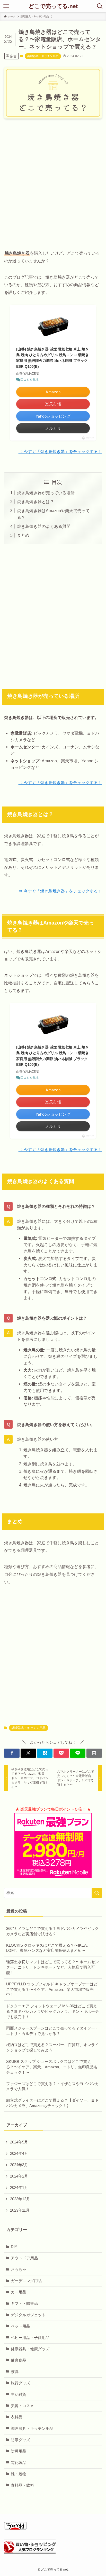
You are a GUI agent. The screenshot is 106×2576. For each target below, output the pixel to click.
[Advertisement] (53, 179)
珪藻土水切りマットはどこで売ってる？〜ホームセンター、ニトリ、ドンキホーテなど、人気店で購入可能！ (52, 1967)
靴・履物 (19, 2474)
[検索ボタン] (100, 6)
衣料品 (17, 2417)
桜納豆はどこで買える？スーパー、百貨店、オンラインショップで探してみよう (52, 2048)
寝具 (15, 2372)
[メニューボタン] (6, 6)
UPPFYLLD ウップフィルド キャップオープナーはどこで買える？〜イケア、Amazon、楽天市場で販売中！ (52, 1990)
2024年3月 (19, 2165)
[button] (12, 1753)
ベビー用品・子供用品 (30, 2338)
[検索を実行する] (97, 1893)
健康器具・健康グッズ (30, 2349)
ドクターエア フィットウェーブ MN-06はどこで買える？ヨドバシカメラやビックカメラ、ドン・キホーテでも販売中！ (52, 2011)
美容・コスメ (22, 2406)
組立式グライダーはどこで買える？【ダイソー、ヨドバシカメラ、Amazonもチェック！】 (52, 2103)
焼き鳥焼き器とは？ (36, 502)
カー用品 (19, 2292)
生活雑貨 (19, 2394)
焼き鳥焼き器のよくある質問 (44, 526)
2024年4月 (19, 2154)
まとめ (23, 535)
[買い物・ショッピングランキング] (30, 2552)
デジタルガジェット (28, 2315)
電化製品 (19, 2463)
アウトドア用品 (24, 2258)
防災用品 (19, 2451)
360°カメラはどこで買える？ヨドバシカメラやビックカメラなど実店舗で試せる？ (52, 1931)
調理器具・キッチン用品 (43, 56)
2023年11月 (20, 2210)
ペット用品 (20, 2326)
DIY (14, 2247)
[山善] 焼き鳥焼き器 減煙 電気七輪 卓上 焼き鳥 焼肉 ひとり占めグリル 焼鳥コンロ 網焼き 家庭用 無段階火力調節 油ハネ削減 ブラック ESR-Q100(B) (52, 358)
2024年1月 (19, 2188)
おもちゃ (19, 2269)
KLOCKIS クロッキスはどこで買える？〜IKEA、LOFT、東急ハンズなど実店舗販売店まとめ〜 (48, 1948)
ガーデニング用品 (26, 2281)
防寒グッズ (20, 2440)
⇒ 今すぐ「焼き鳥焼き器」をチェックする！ (60, 451)
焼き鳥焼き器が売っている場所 (46, 493)
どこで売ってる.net (53, 6)
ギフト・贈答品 (24, 2304)
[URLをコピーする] (94, 1753)
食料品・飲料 (22, 2485)
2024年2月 (19, 2176)
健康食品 (19, 2360)
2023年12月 (20, 2199)
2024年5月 (19, 2142)
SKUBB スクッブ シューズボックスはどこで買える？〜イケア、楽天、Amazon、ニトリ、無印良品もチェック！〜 (52, 2067)
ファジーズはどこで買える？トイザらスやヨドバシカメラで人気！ (52, 2086)
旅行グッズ (20, 2383)
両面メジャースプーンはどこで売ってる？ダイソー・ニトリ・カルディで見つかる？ (52, 2031)
